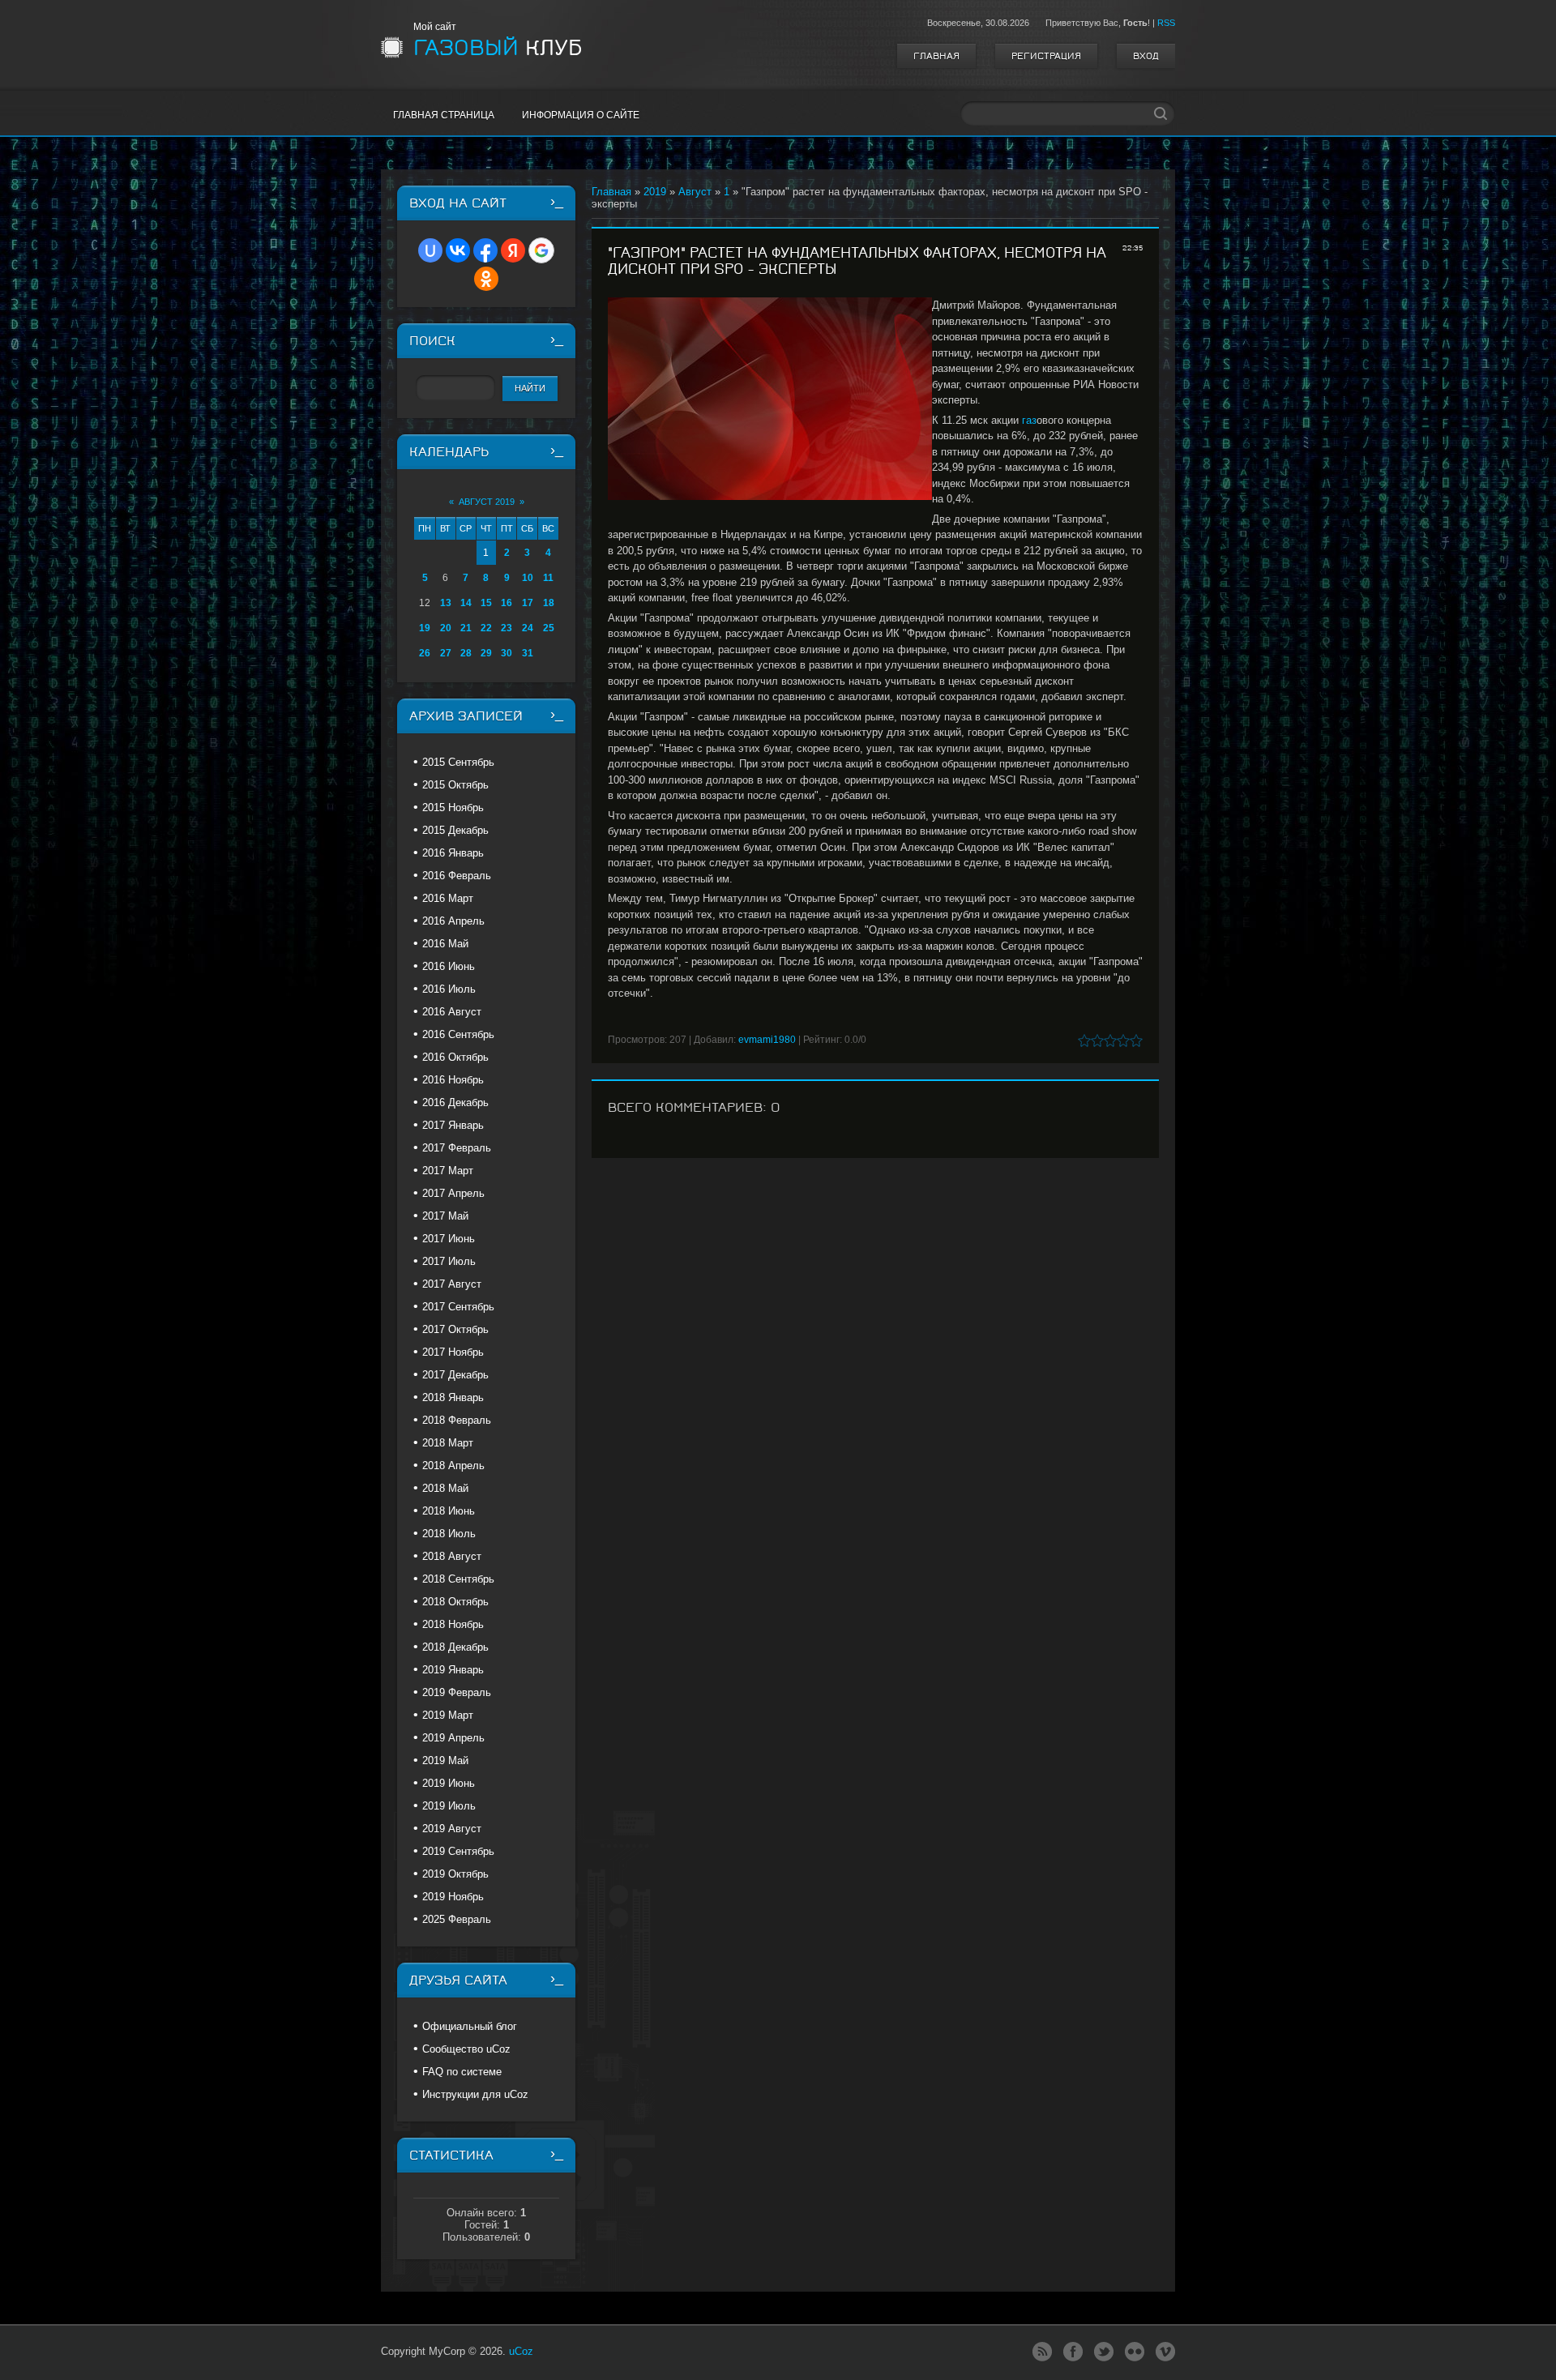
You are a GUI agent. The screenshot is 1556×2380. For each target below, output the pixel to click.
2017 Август (452, 1284)
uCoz (521, 2351)
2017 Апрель (453, 1193)
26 (425, 653)
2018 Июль (449, 1534)
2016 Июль (449, 989)
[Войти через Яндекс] (513, 250)
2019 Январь (453, 1670)
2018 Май (445, 1488)
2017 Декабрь (455, 1375)
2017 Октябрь (455, 1329)
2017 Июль (449, 1261)
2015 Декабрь (455, 830)
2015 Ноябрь (453, 808)
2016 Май (445, 944)
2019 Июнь (449, 1783)
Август (695, 192)
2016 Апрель (453, 921)
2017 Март (448, 1171)
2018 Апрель (453, 1466)
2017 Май (445, 1216)
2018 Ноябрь (453, 1624)
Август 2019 (487, 502)
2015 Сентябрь (458, 762)
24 (528, 628)
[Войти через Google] (541, 250)
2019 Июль (449, 1806)
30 (507, 653)
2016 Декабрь (455, 1102)
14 (466, 603)
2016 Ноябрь (453, 1080)
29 (486, 653)
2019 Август (452, 1829)
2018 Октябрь (455, 1602)
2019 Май (445, 1760)
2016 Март (448, 898)
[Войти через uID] (430, 250)
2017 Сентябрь (458, 1307)
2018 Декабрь (455, 1647)
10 (528, 578)
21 (466, 628)
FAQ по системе (462, 2072)
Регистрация (1046, 56)
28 (466, 653)
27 (446, 653)
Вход (1146, 56)
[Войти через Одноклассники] (486, 279)
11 (548, 578)
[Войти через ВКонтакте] (458, 250)
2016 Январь (453, 853)
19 (425, 628)
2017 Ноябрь (453, 1352)
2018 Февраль (457, 1420)
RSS (1166, 23)
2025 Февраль (457, 1919)
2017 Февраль (457, 1148)
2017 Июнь (449, 1239)
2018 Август (452, 1556)
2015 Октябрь (455, 785)
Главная (936, 56)
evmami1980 (767, 1040)
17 (528, 603)
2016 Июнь (449, 966)
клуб (498, 48)
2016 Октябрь (455, 1057)
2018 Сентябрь (458, 1579)
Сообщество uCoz (466, 2049)
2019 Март (448, 1715)
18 (549, 603)
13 (446, 603)
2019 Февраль (457, 1692)
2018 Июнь (449, 1511)
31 (528, 653)
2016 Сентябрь (458, 1034)
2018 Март (448, 1443)
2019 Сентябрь (458, 1851)
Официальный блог (470, 2026)
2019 (655, 192)
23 (507, 628)
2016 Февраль (457, 876)
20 (446, 628)
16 (507, 603)
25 (549, 628)
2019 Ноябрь (453, 1897)
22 (486, 628)
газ (1029, 420)
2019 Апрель (453, 1738)
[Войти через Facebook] (485, 250)
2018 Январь (453, 1397)
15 (486, 603)
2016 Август (452, 1012)
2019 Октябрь (455, 1874)
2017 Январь (453, 1125)
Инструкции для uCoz (475, 2094)
